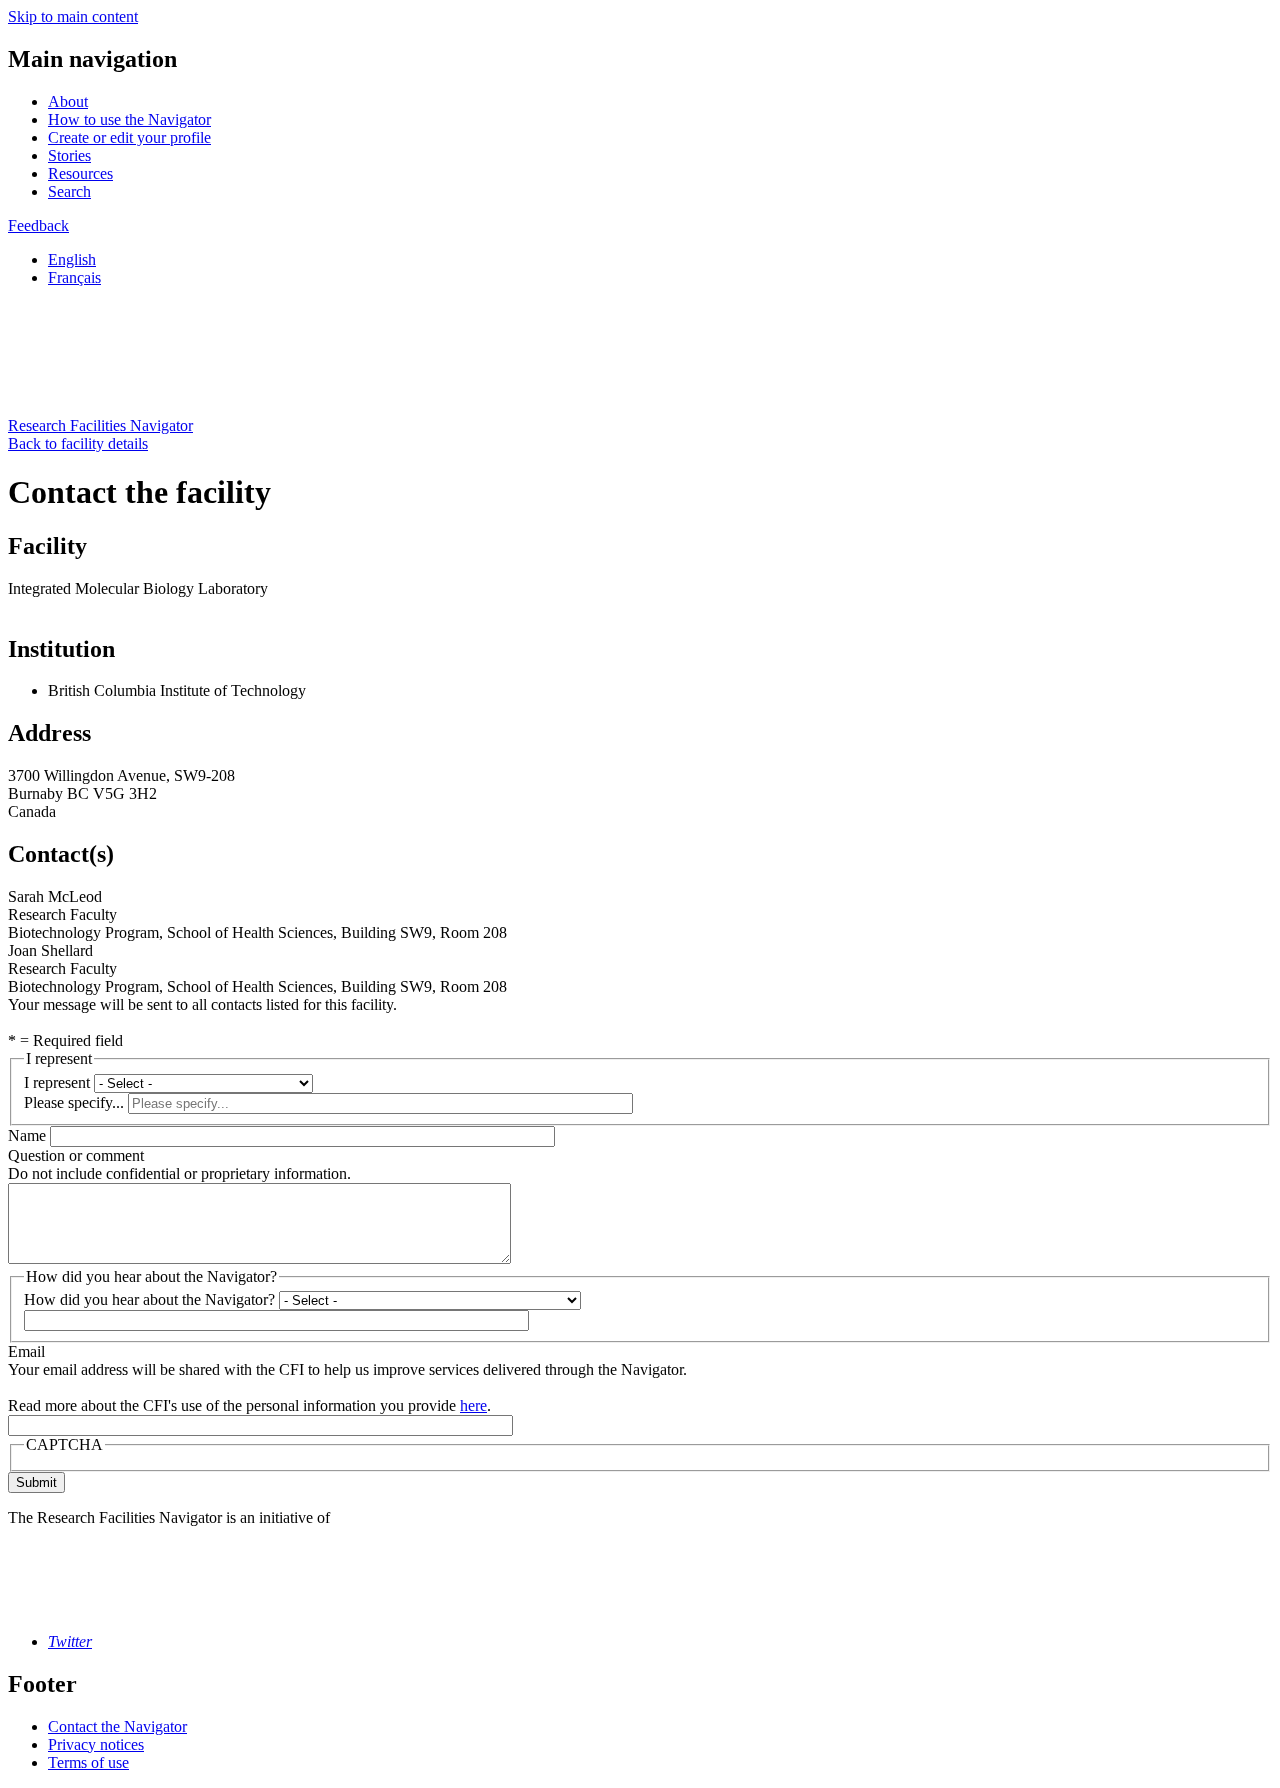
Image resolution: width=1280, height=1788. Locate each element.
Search (69, 191)
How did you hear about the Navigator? (149, 1299)
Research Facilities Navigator (100, 425)
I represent (57, 1082)
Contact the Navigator (117, 1726)
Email (26, 1351)
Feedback (38, 225)
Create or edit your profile (129, 137)
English (72, 259)
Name (27, 1135)
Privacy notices (96, 1744)
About (68, 101)
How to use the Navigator (129, 119)
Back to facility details (78, 443)
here (473, 1405)
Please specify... (74, 1102)
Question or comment (76, 1155)
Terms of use (88, 1762)
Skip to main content (73, 16)
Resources (80, 173)
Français (74, 277)
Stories (69, 155)
